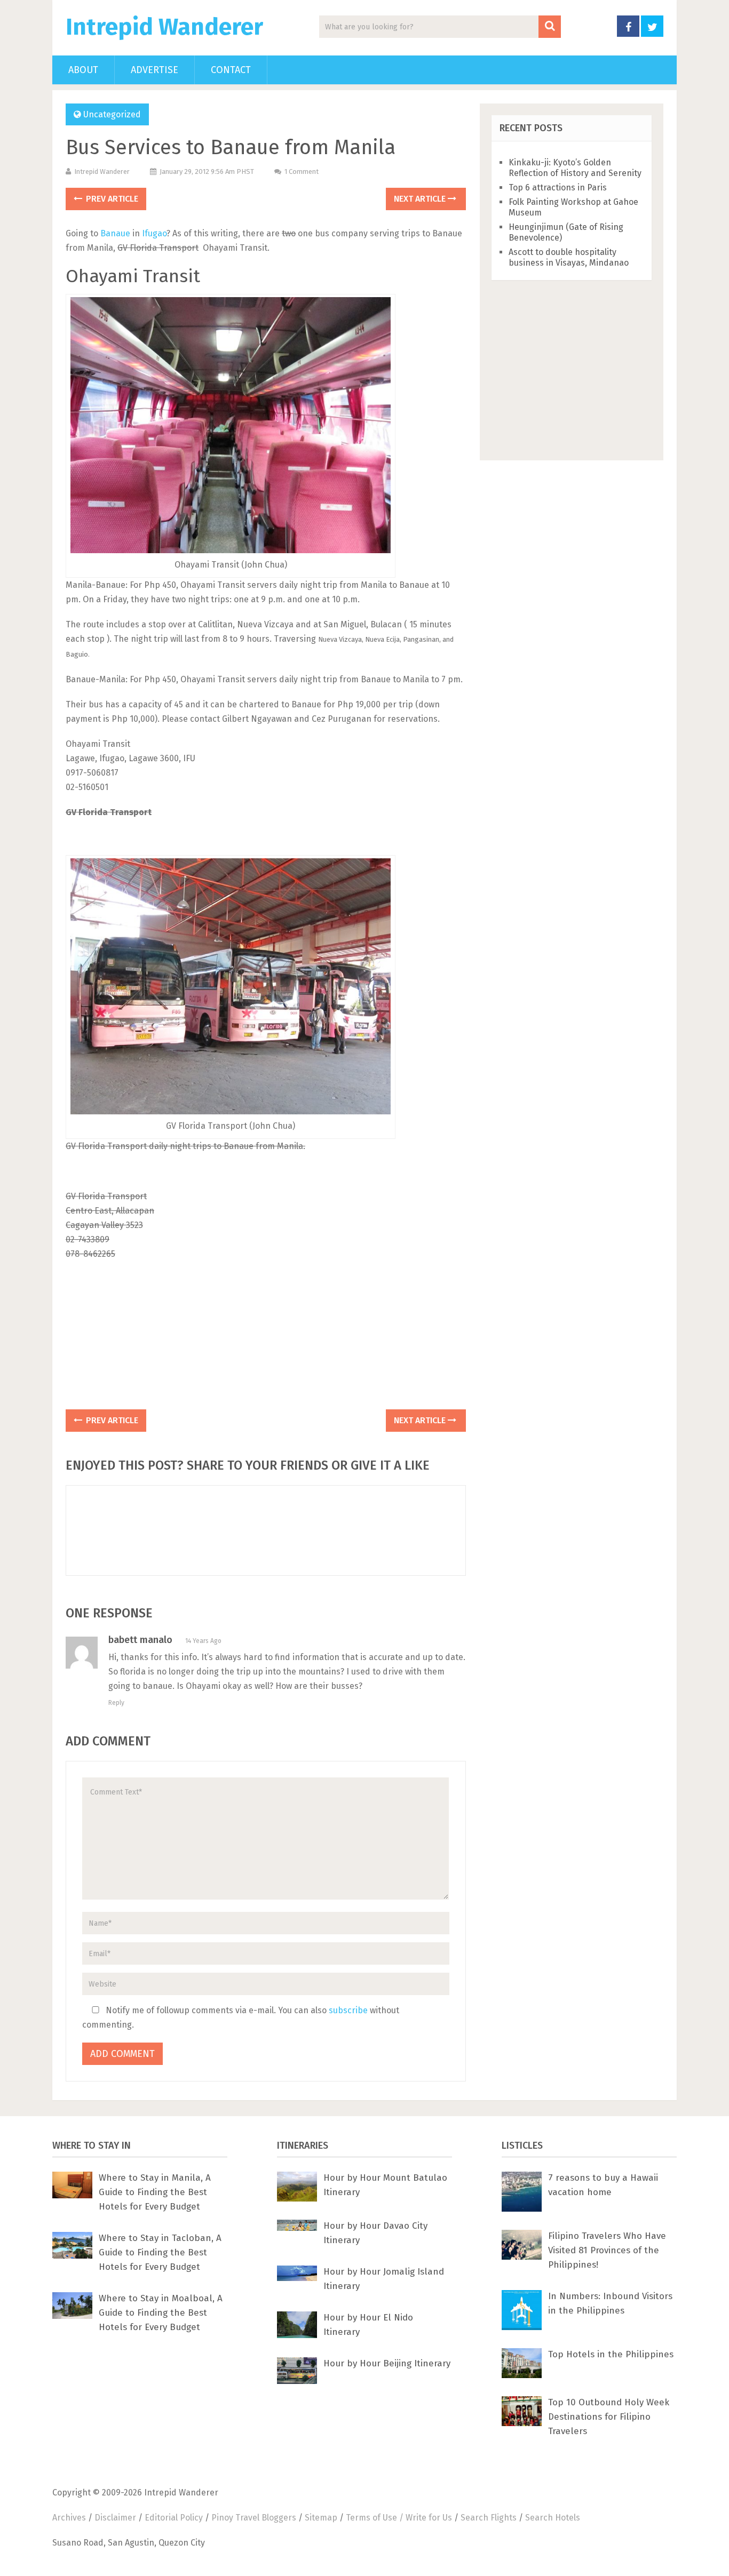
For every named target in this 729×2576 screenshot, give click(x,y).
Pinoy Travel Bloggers (254, 2518)
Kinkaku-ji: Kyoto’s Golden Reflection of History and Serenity (575, 168)
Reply (116, 1703)
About (83, 70)
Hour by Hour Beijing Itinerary (387, 2363)
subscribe (348, 2010)
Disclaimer (115, 2518)
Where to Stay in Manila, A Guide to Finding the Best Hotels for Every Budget (155, 2192)
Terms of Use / (376, 2518)
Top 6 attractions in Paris (558, 188)
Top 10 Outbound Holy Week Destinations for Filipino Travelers (609, 2417)
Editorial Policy (174, 2518)
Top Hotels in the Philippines (611, 2354)
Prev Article (111, 199)
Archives (69, 2518)
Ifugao (154, 233)
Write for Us (429, 2518)
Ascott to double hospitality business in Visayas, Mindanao (569, 257)
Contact (231, 70)
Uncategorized (112, 114)
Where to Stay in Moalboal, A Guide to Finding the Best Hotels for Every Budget (161, 2313)
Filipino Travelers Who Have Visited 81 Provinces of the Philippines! (607, 2250)
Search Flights (489, 2518)
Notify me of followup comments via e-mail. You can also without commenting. (241, 2017)
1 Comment (302, 172)
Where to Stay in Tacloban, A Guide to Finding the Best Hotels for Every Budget (160, 2252)
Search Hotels (553, 2518)
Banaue (115, 233)
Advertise (154, 70)
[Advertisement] (266, 1338)
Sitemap (321, 2518)
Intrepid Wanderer (164, 27)
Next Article (421, 199)
